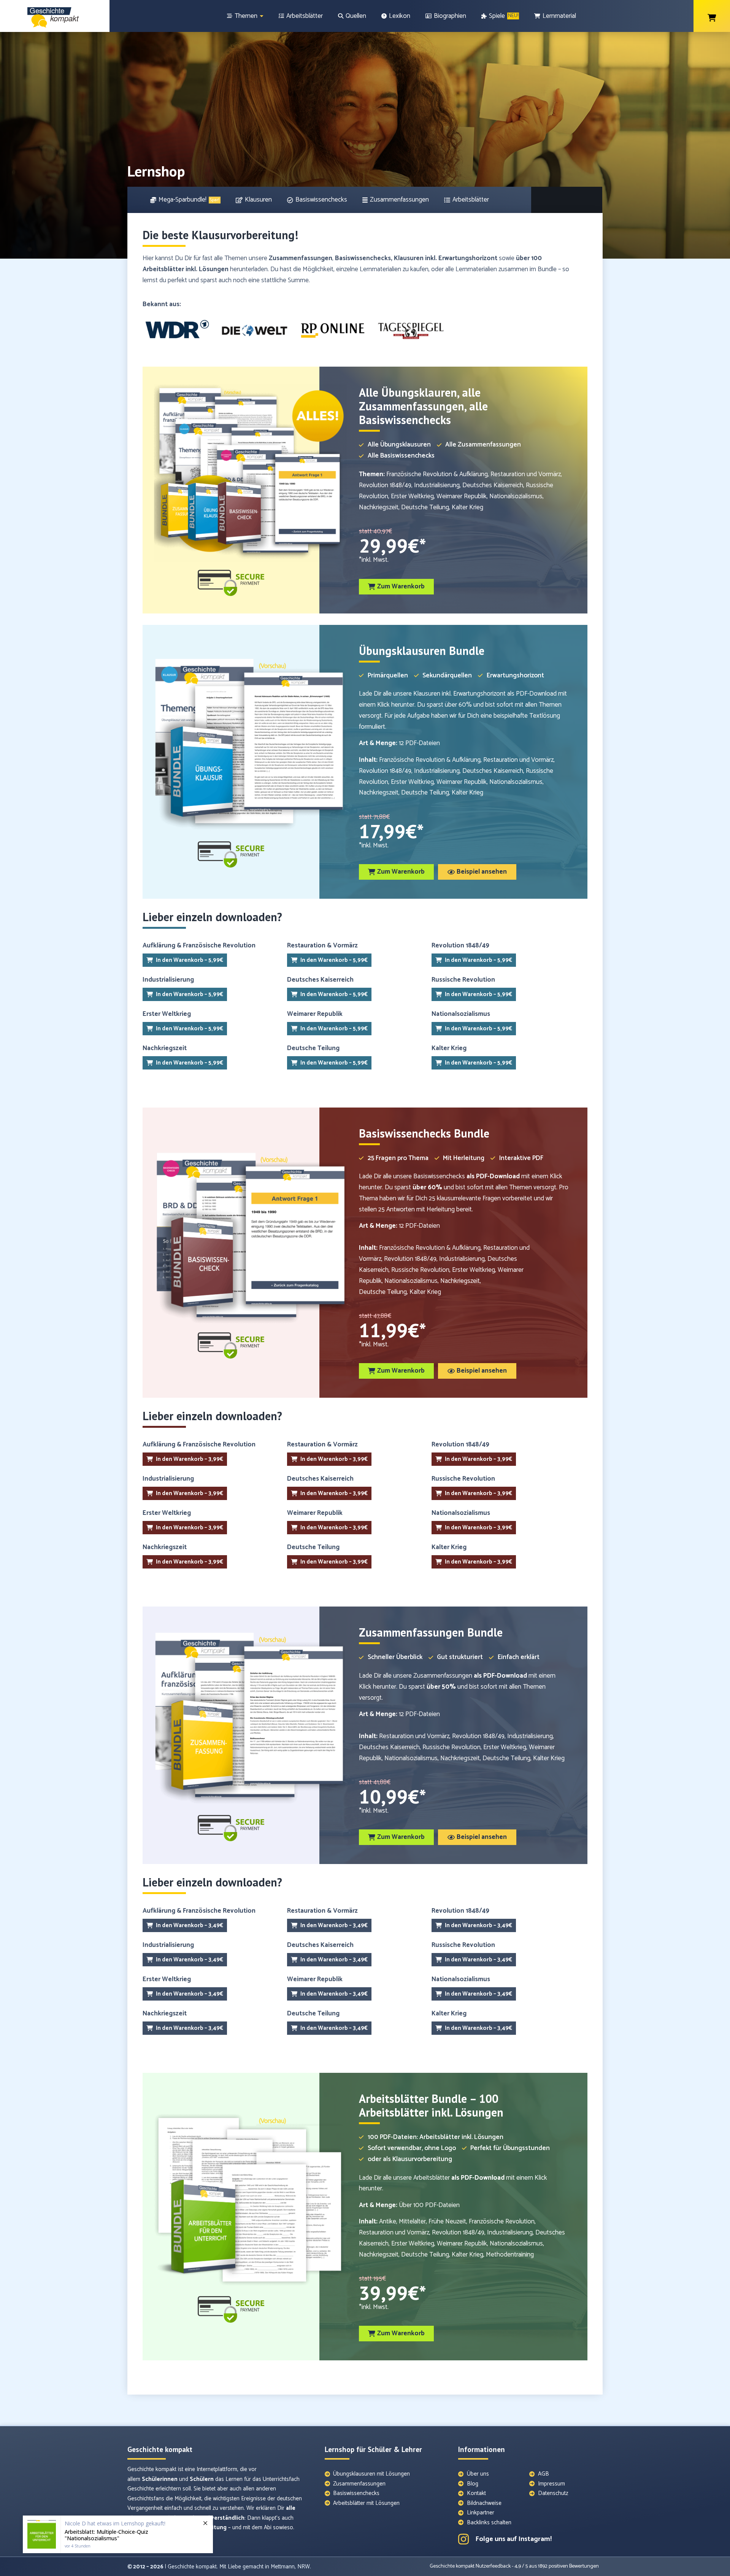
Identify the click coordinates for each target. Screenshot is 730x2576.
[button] (396, 587)
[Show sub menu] (262, 16)
